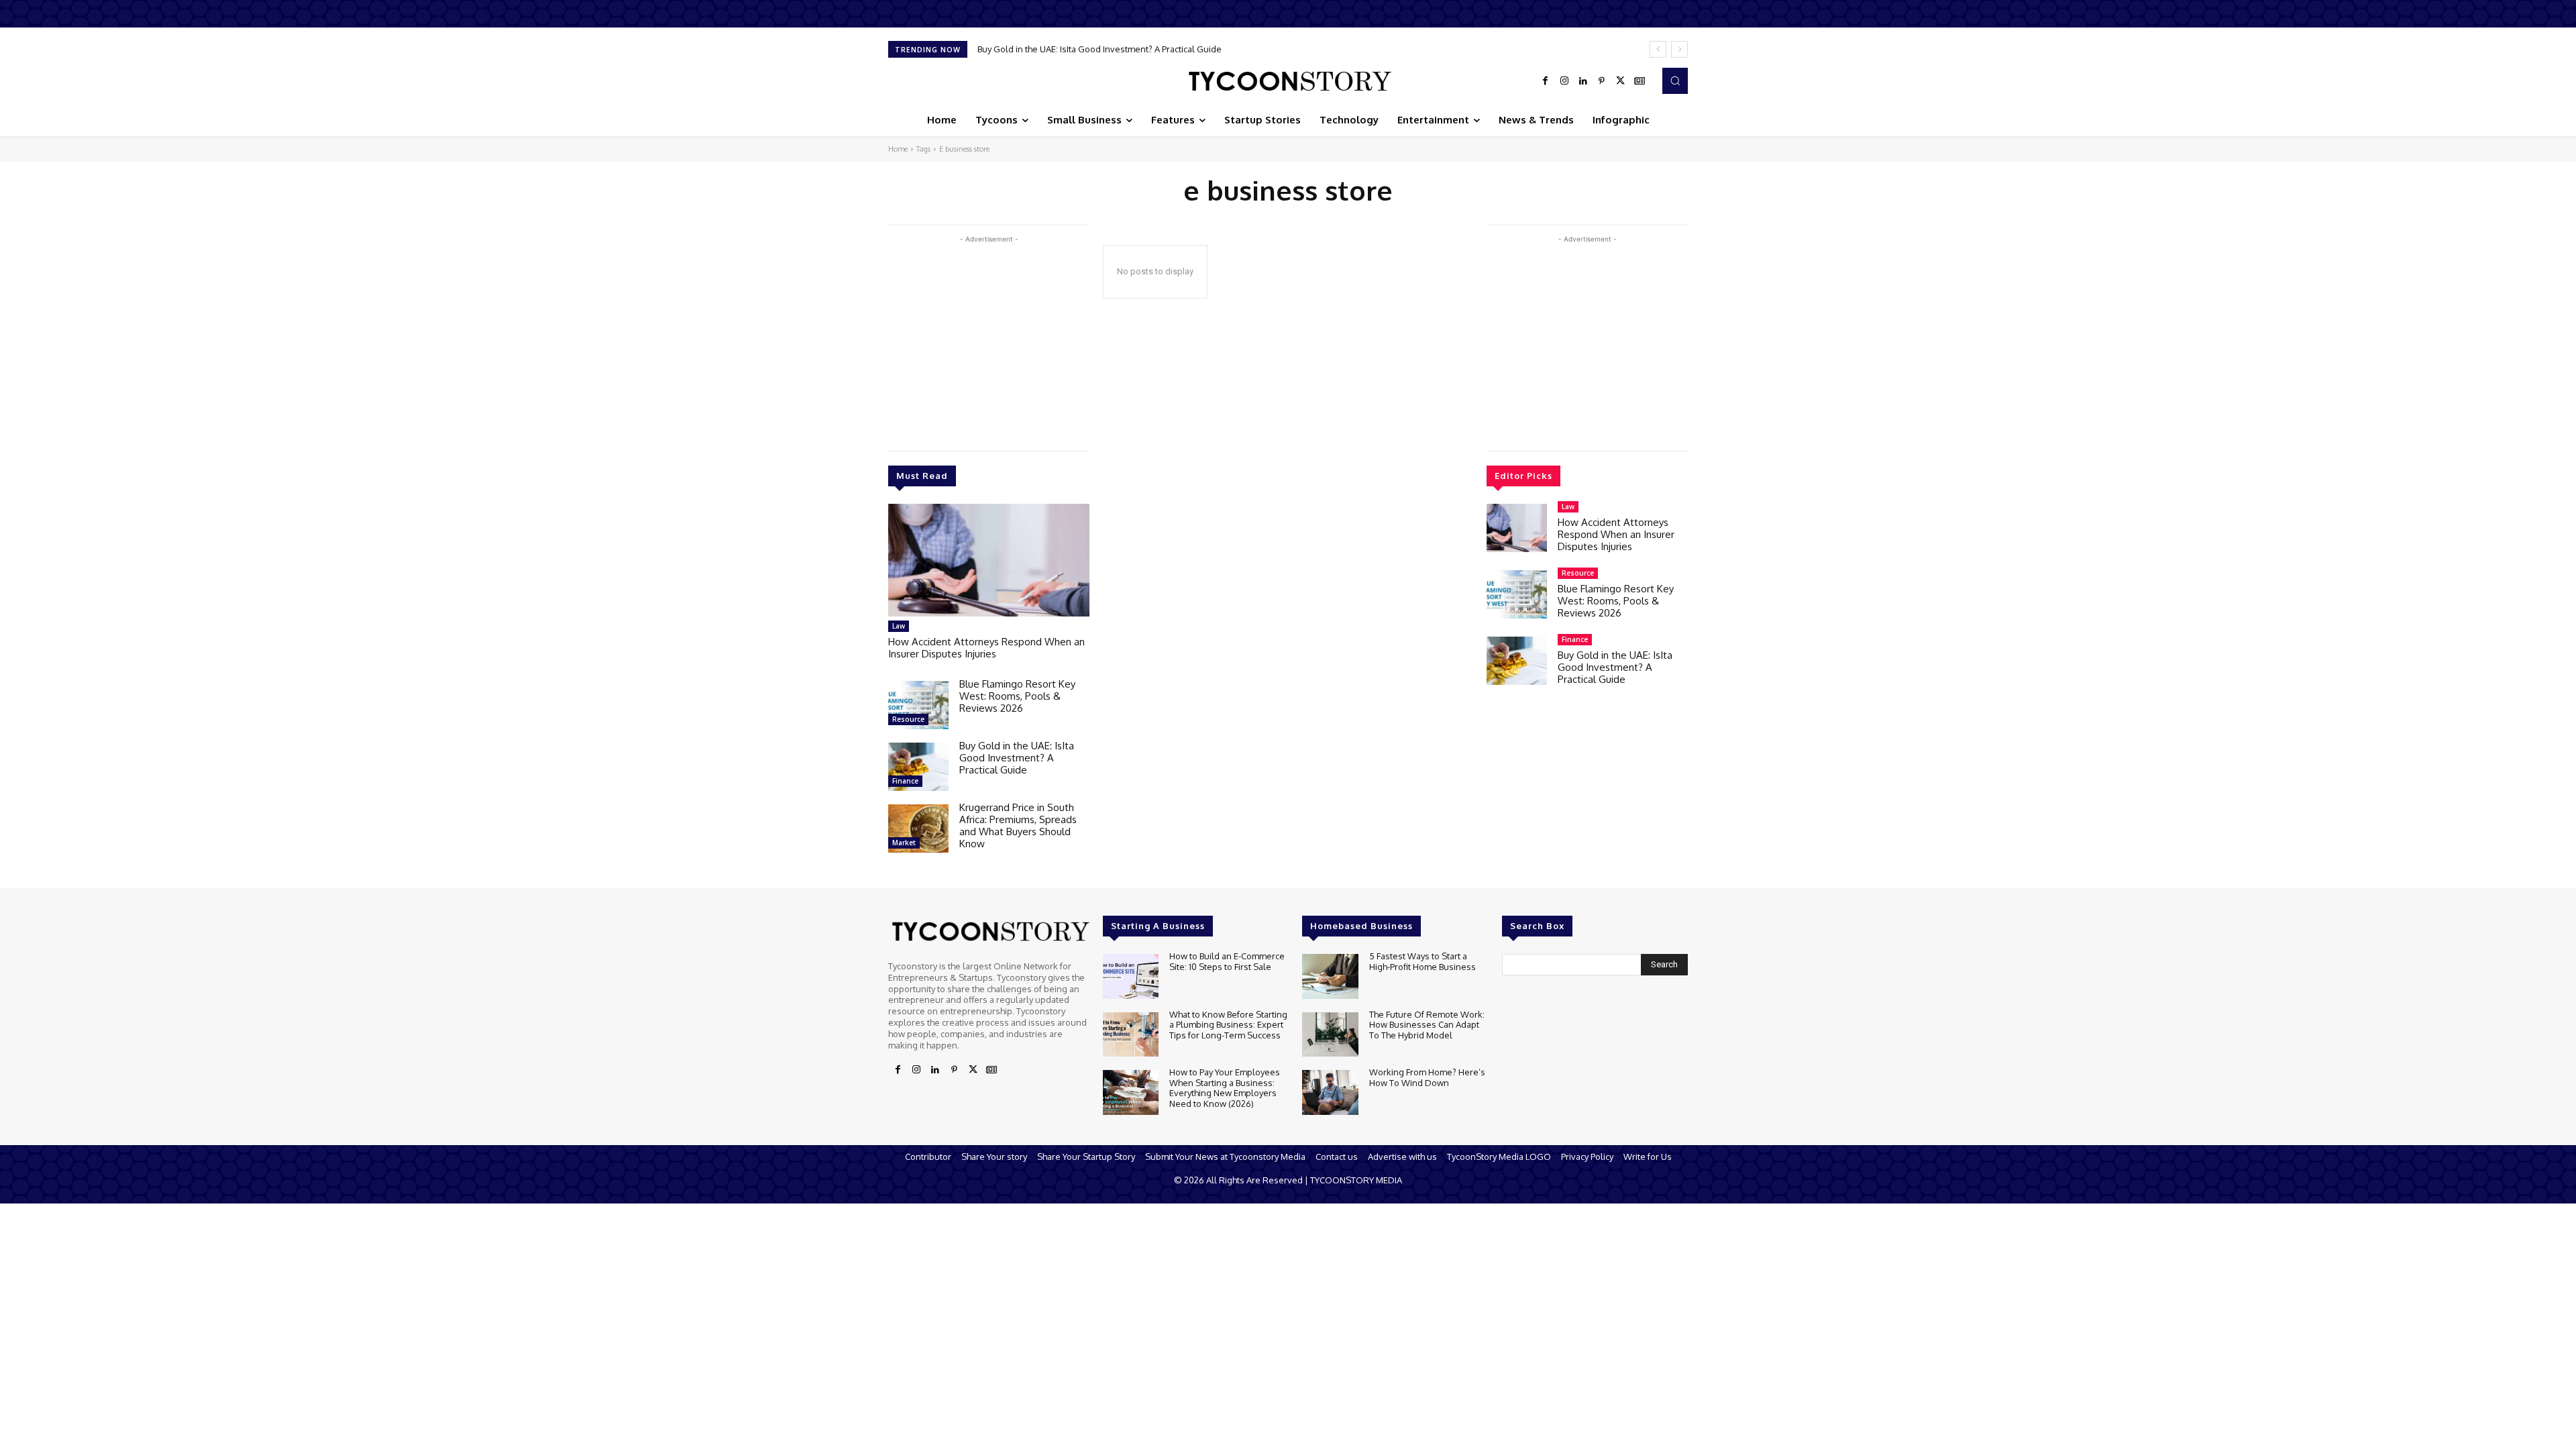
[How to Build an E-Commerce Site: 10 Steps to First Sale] (1131, 976)
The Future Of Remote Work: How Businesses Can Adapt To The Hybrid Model (1427, 1025)
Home (898, 149)
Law (899, 626)
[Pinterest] (1602, 81)
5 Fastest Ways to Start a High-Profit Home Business (1423, 961)
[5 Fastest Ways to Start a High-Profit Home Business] (1330, 976)
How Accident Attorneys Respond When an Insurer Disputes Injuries (986, 648)
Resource (908, 719)
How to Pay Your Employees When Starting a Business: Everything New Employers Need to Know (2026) (1225, 1088)
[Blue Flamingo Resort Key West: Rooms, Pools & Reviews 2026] (918, 705)
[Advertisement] (989, 340)
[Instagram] (1564, 81)
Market (904, 843)
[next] (1679, 49)
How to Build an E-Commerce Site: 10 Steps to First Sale (1227, 961)
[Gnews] (1640, 81)
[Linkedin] (1583, 81)
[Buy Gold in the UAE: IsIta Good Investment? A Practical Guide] (918, 767)
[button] (1675, 80)
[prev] (1658, 49)
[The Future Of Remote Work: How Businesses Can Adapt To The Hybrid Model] (1330, 1035)
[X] (1621, 81)
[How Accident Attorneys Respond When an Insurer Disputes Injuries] (989, 560)
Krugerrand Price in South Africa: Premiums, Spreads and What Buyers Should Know (1149, 49)
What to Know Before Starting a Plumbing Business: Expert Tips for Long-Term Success (1228, 1025)
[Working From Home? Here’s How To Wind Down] (1330, 1092)
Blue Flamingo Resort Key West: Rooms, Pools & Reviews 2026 (1017, 696)
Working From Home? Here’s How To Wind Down (1427, 1077)
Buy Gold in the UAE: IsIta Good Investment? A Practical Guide (1017, 758)
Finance (905, 781)
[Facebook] (1546, 81)
